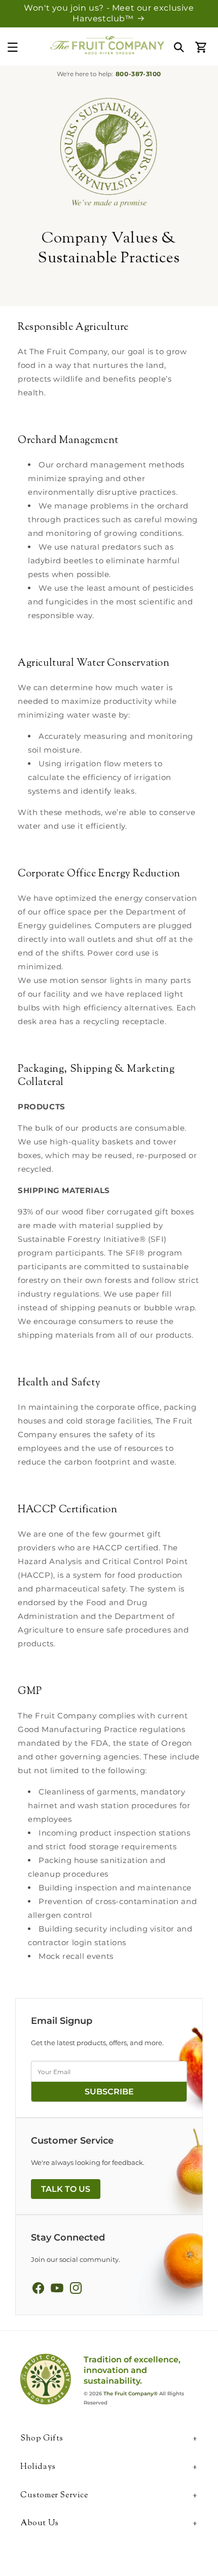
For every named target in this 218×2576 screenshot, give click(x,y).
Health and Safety (59, 1383)
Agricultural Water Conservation (94, 664)
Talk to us (66, 2189)
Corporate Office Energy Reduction (99, 874)
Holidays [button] (38, 2468)
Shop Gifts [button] (42, 2439)
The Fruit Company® (131, 2394)
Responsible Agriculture (73, 328)
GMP (30, 1692)
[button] (13, 47)
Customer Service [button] (54, 2496)
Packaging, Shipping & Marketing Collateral (96, 1076)
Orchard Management (68, 441)
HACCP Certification (67, 1510)
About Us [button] (40, 2524)
